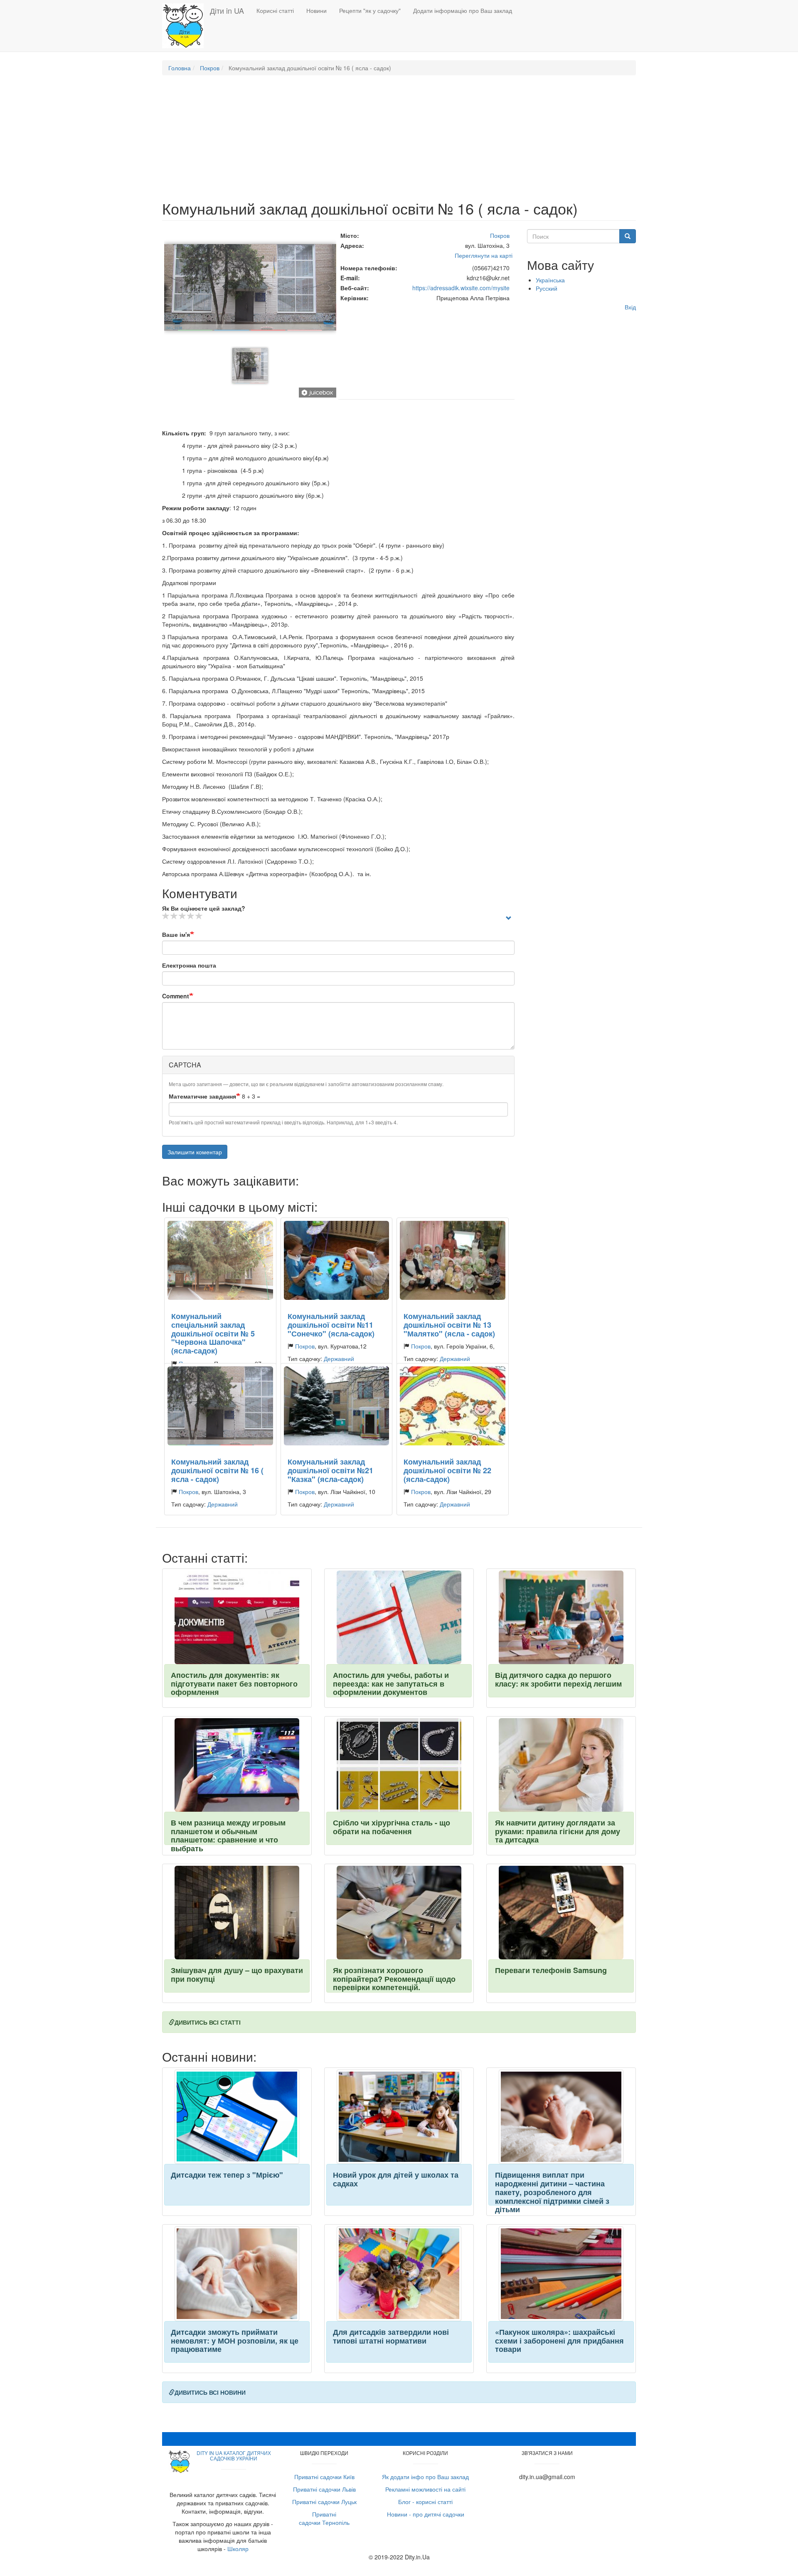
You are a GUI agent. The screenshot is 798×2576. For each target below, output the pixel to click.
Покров (210, 68)
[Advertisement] (399, 142)
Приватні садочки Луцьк (324, 2502)
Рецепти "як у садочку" (370, 10)
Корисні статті (275, 10)
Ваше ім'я (176, 934)
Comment (176, 996)
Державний (339, 1358)
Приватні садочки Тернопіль (324, 2518)
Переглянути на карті (484, 255)
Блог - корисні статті (425, 2502)
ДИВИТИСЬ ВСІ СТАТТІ (208, 2022)
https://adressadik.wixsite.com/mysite (461, 288)
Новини (316, 10)
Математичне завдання (202, 1096)
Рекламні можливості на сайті (425, 2489)
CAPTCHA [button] (185, 1065)
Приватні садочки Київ (324, 2477)
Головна (180, 68)
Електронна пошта (189, 965)
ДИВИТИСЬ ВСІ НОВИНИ (210, 2392)
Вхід (630, 307)
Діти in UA (227, 10)
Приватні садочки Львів (324, 2489)
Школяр (238, 2549)
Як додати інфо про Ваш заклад (425, 2477)
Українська (550, 280)
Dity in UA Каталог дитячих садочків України (234, 2455)
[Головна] (186, 26)
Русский (547, 288)
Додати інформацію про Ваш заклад (463, 10)
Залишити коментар (195, 1152)
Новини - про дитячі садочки (426, 2514)
